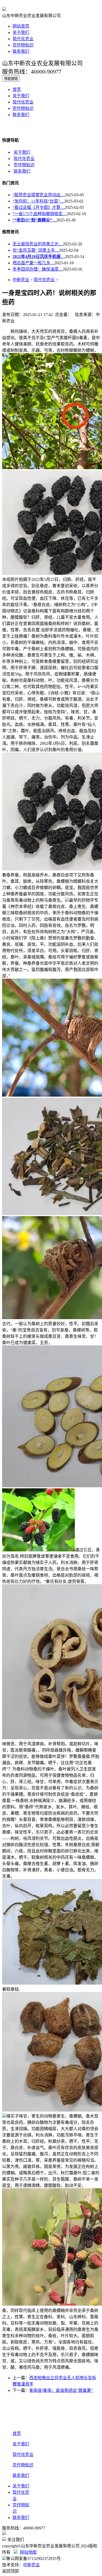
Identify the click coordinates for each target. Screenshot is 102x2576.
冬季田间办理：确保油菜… (38, 269)
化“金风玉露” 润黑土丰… (36, 250)
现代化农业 (23, 39)
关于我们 (21, 32)
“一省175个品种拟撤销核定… (40, 214)
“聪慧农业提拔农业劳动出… (39, 195)
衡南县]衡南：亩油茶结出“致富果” (61, 2390)
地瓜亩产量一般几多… (33, 263)
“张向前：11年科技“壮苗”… (38, 201)
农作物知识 (23, 45)
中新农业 (21, 280)
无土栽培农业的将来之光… (38, 244)
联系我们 (21, 51)
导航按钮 (11, 79)
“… (34, 220)
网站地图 (28, 2552)
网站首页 (21, 26)
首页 (17, 89)
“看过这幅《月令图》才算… (39, 207)
